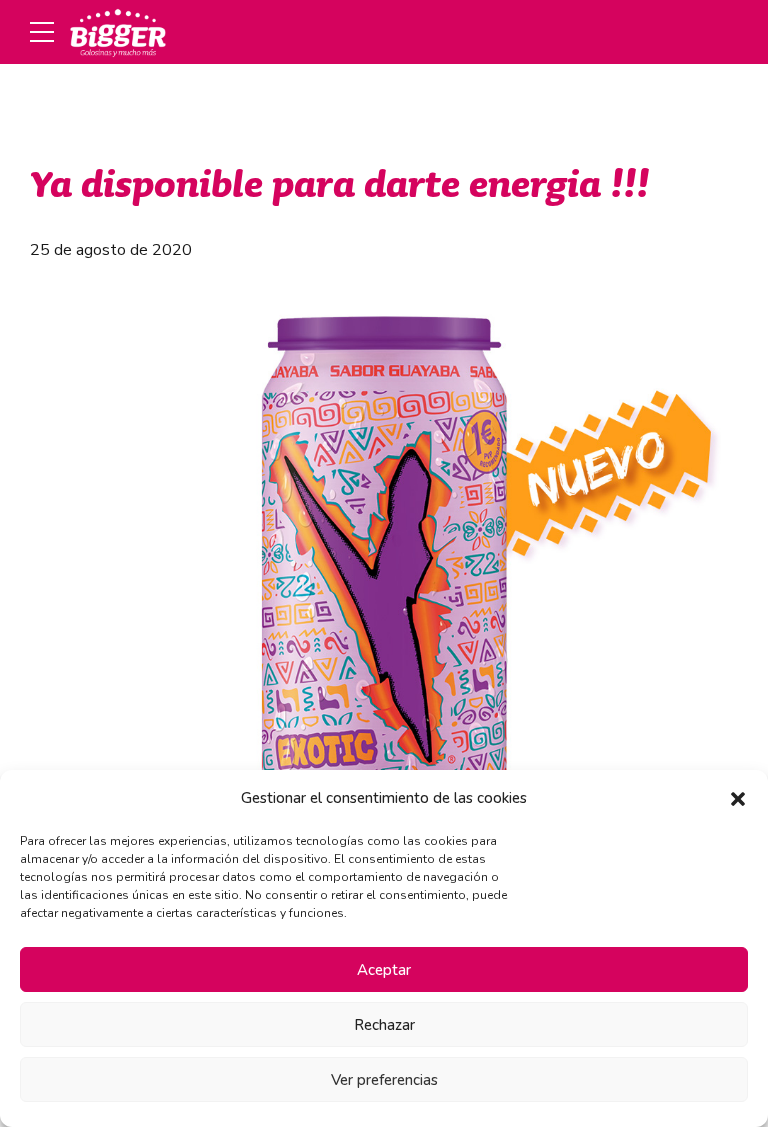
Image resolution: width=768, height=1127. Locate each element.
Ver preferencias (384, 1080)
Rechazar (384, 1025)
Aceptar (384, 970)
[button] (738, 799)
